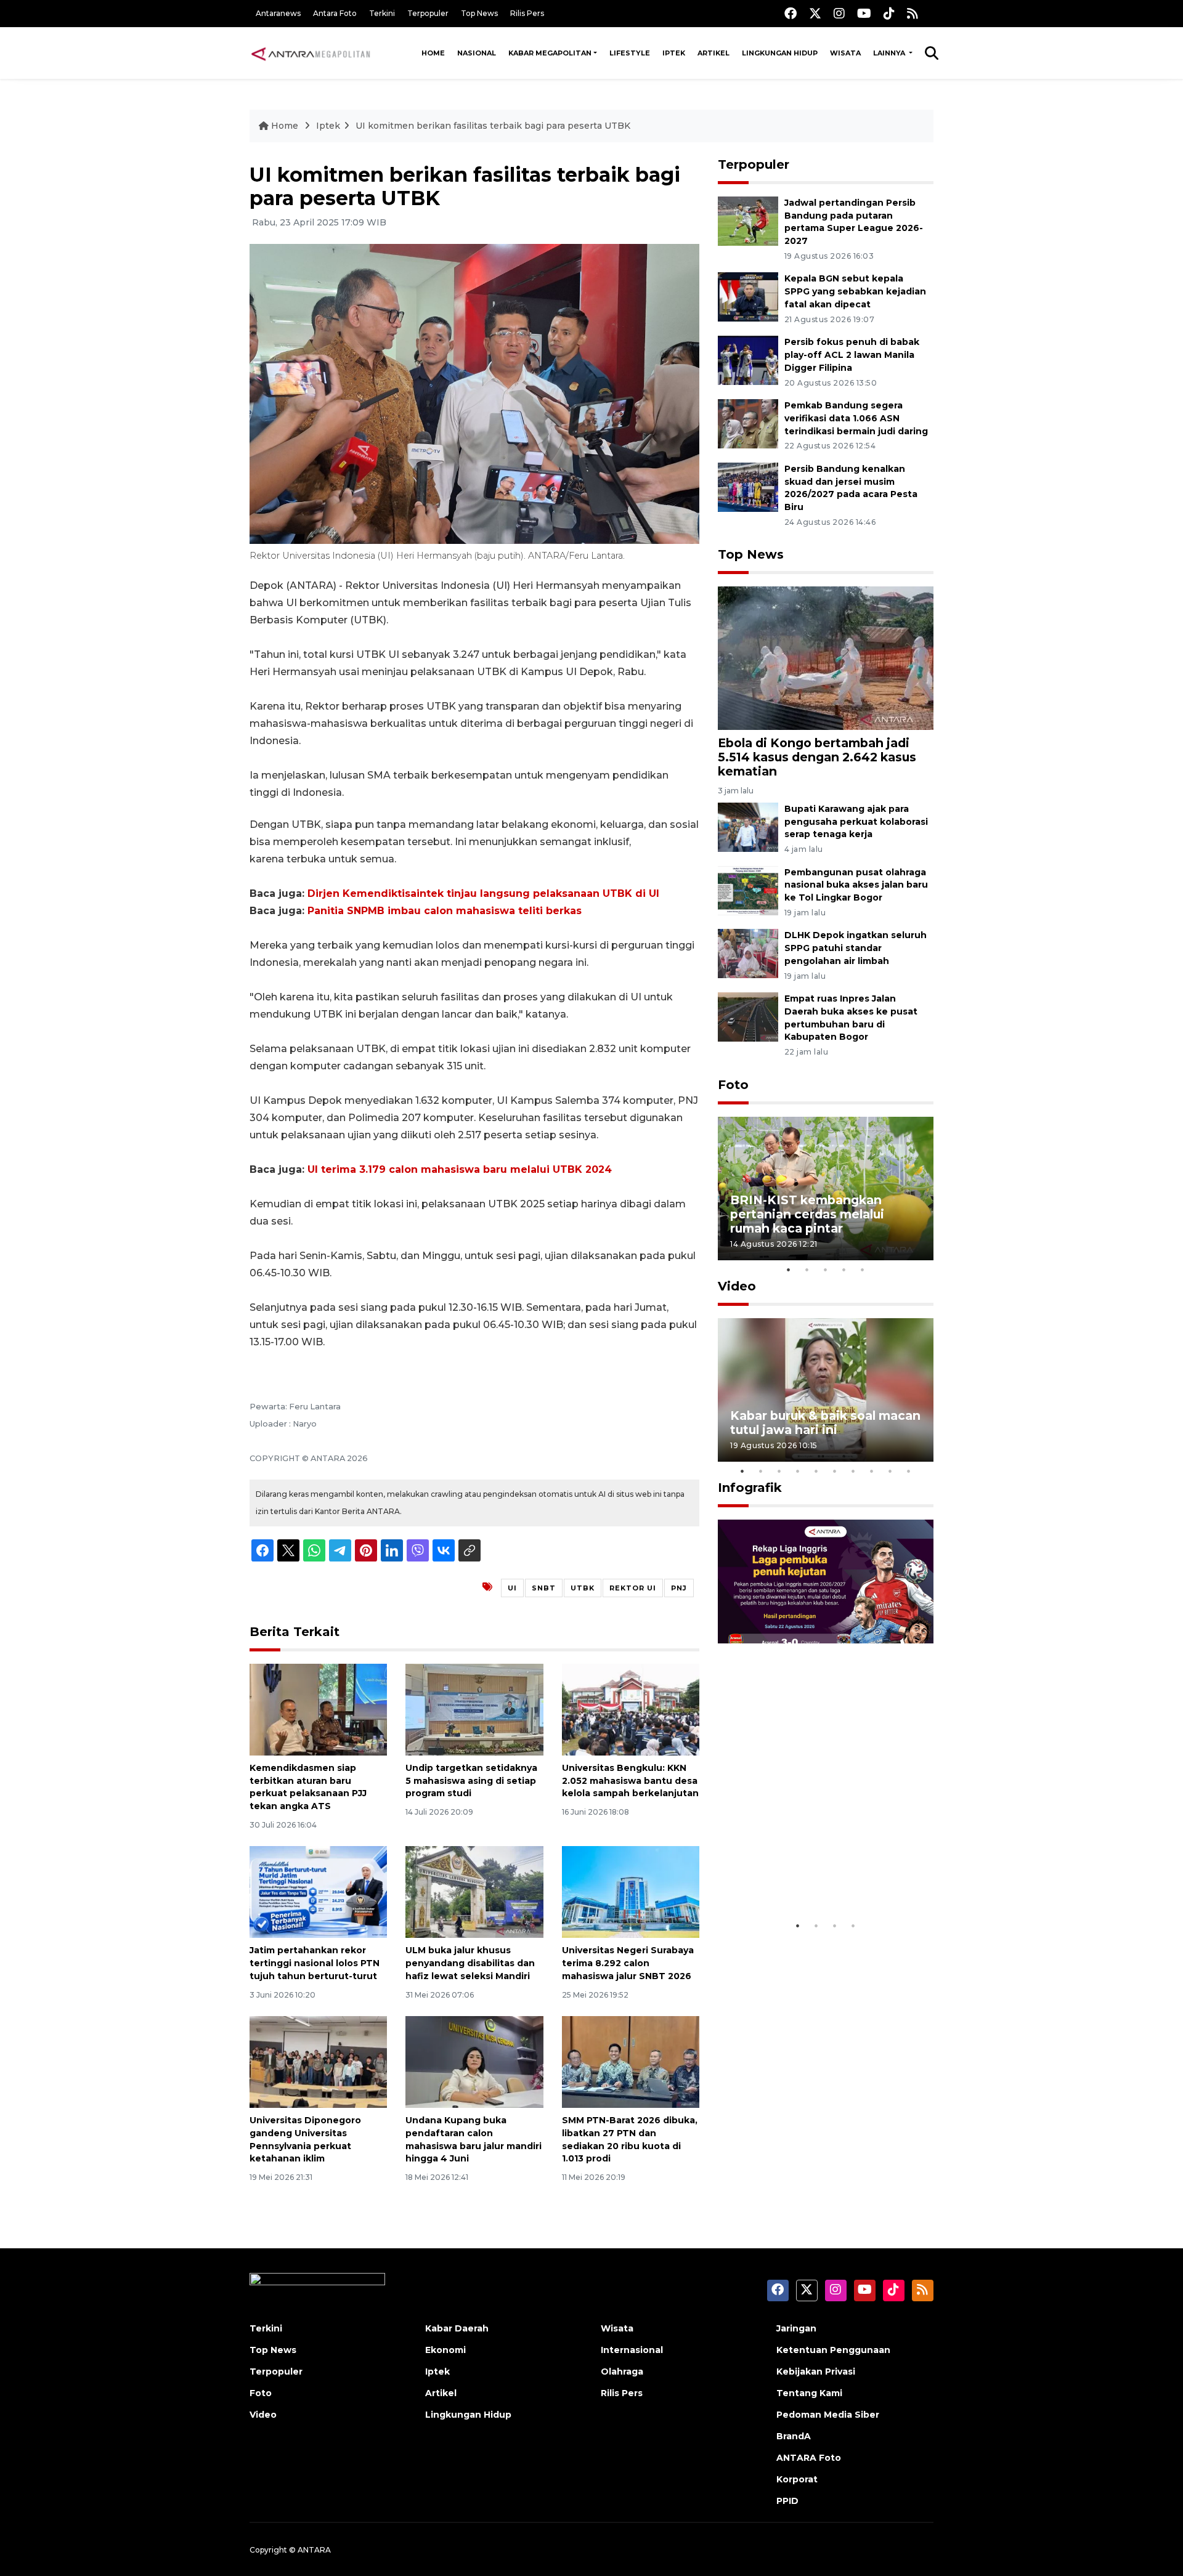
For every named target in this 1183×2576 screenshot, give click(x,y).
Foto (733, 1085)
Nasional (477, 53)
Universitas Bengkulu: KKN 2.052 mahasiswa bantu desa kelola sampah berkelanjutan (630, 1781)
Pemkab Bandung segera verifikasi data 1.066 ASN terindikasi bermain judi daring (856, 418)
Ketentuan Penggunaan (833, 2350)
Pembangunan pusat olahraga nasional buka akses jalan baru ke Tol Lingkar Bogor (856, 885)
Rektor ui (633, 1588)
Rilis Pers (527, 13)
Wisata (845, 53)
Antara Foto (335, 13)
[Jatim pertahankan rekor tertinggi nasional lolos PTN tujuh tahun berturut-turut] (318, 1891)
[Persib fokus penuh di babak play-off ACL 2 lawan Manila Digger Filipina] (748, 359)
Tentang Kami (809, 2393)
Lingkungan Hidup (780, 53)
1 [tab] (789, 1270)
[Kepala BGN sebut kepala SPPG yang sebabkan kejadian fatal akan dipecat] (748, 297)
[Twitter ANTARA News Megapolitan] (815, 13)
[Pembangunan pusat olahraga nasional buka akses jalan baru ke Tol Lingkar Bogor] (748, 890)
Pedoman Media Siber (828, 2415)
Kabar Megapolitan (550, 53)
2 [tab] (807, 1270)
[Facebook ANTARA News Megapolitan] (791, 13)
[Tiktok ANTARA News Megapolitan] (889, 13)
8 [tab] (872, 1471)
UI (512, 1588)
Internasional (632, 2350)
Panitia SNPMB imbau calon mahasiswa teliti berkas (445, 911)
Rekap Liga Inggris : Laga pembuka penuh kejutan (809, 1876)
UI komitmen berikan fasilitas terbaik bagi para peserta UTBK (493, 126)
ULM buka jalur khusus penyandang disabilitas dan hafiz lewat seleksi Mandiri (470, 1963)
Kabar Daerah (457, 2328)
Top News (479, 13)
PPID (787, 2501)
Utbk (583, 1588)
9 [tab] (890, 1471)
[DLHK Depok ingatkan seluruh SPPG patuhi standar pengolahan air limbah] (748, 953)
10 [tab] (909, 1471)
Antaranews (278, 13)
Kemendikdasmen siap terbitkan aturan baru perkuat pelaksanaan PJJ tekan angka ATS (308, 1787)
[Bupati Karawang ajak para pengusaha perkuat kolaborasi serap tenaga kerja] (748, 826)
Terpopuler (428, 13)
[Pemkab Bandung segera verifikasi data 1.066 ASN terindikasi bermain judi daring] (748, 423)
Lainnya (890, 53)
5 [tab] (863, 1270)
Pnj (679, 1588)
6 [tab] (835, 1471)
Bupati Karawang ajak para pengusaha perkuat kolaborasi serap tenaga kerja (856, 822)
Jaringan (796, 2328)
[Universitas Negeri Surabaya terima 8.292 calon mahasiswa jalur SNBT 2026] (631, 1891)
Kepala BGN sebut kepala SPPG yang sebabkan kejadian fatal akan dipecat (855, 291)
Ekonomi (445, 2350)
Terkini (382, 13)
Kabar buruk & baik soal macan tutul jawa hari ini (825, 1423)
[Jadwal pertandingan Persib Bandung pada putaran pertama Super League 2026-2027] (748, 220)
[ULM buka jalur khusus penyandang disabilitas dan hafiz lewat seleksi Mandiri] (474, 1891)
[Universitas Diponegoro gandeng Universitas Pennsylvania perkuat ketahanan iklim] (318, 2061)
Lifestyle (630, 53)
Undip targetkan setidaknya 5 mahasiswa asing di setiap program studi (471, 1781)
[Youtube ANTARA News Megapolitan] (864, 13)
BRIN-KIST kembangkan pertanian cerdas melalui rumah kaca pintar (807, 1214)
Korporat (797, 2479)
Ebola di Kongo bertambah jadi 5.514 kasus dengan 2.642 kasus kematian (817, 757)
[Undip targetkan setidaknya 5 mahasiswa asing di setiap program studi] (474, 1709)
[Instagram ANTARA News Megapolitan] (839, 13)
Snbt (544, 1588)
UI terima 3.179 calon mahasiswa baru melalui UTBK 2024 (460, 1169)
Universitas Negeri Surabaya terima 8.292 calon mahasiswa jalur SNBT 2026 (628, 1963)
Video (737, 1286)
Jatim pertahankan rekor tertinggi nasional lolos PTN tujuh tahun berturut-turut (315, 1963)
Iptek (674, 53)
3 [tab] (826, 1270)
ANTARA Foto (809, 2458)
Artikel (713, 53)
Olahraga (622, 2371)
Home (433, 53)
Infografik (750, 1488)
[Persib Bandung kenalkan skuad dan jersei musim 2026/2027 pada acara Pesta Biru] (748, 486)
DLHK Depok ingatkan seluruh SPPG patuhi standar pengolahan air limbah (856, 948)
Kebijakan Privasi (816, 2371)
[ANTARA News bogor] (311, 53)
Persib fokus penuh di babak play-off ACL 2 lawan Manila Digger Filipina (852, 355)
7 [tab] (853, 1471)
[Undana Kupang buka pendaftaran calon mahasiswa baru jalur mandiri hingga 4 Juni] (474, 2061)
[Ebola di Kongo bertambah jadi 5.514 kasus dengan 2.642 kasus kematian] (826, 658)
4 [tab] (844, 1270)
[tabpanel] (826, 1189)
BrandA (794, 2436)
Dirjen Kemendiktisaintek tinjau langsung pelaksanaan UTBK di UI (483, 893)
